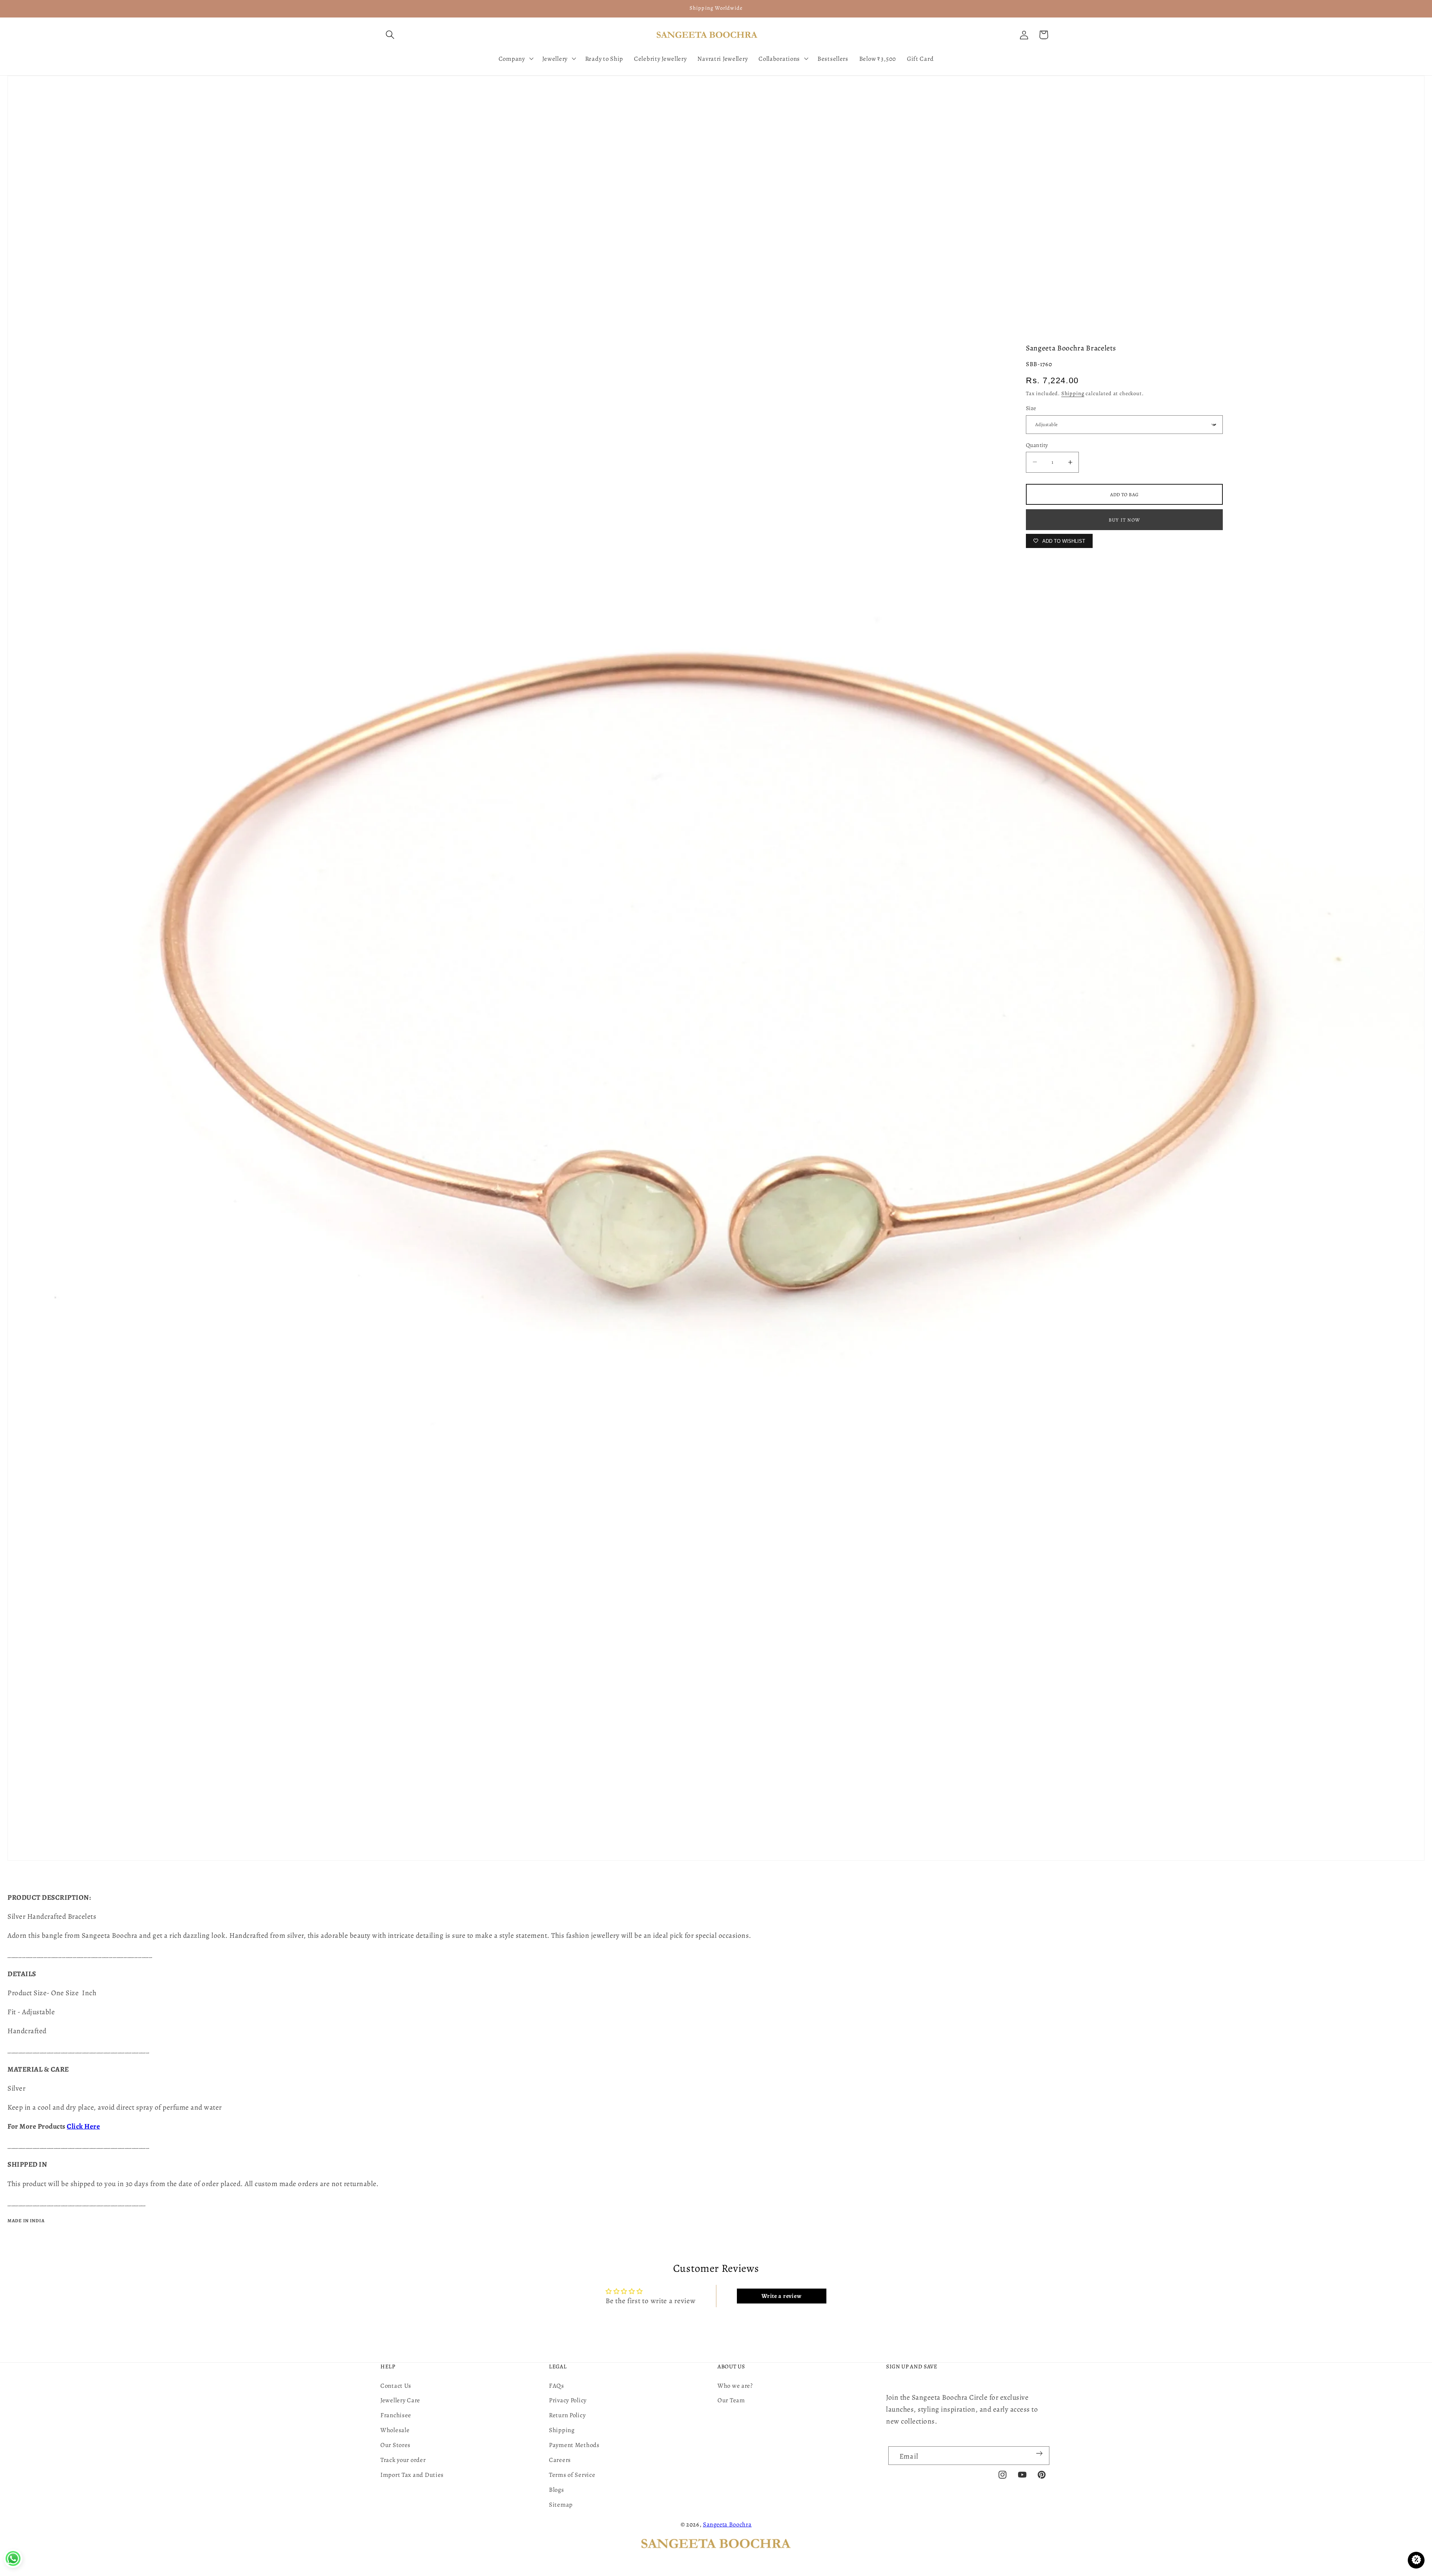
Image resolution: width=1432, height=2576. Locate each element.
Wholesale (395, 2430)
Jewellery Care (400, 2400)
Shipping (1073, 393)
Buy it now (1124, 520)
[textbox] (716, 1955)
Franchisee (396, 2415)
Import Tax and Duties (412, 2475)
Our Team (731, 2400)
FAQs (557, 2386)
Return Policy (567, 2415)
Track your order (403, 2460)
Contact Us (396, 2386)
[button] (390, 35)
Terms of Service (572, 2475)
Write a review (781, 2296)
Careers (560, 2460)
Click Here (83, 2126)
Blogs (557, 2490)
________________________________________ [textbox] (80, 1954)
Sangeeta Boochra (727, 2524)
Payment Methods (574, 2445)
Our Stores (395, 2445)
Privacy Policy (568, 2400)
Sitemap (561, 2505)
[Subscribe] (1039, 2453)
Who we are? (735, 2386)
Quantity (1037, 445)
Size (1031, 408)
